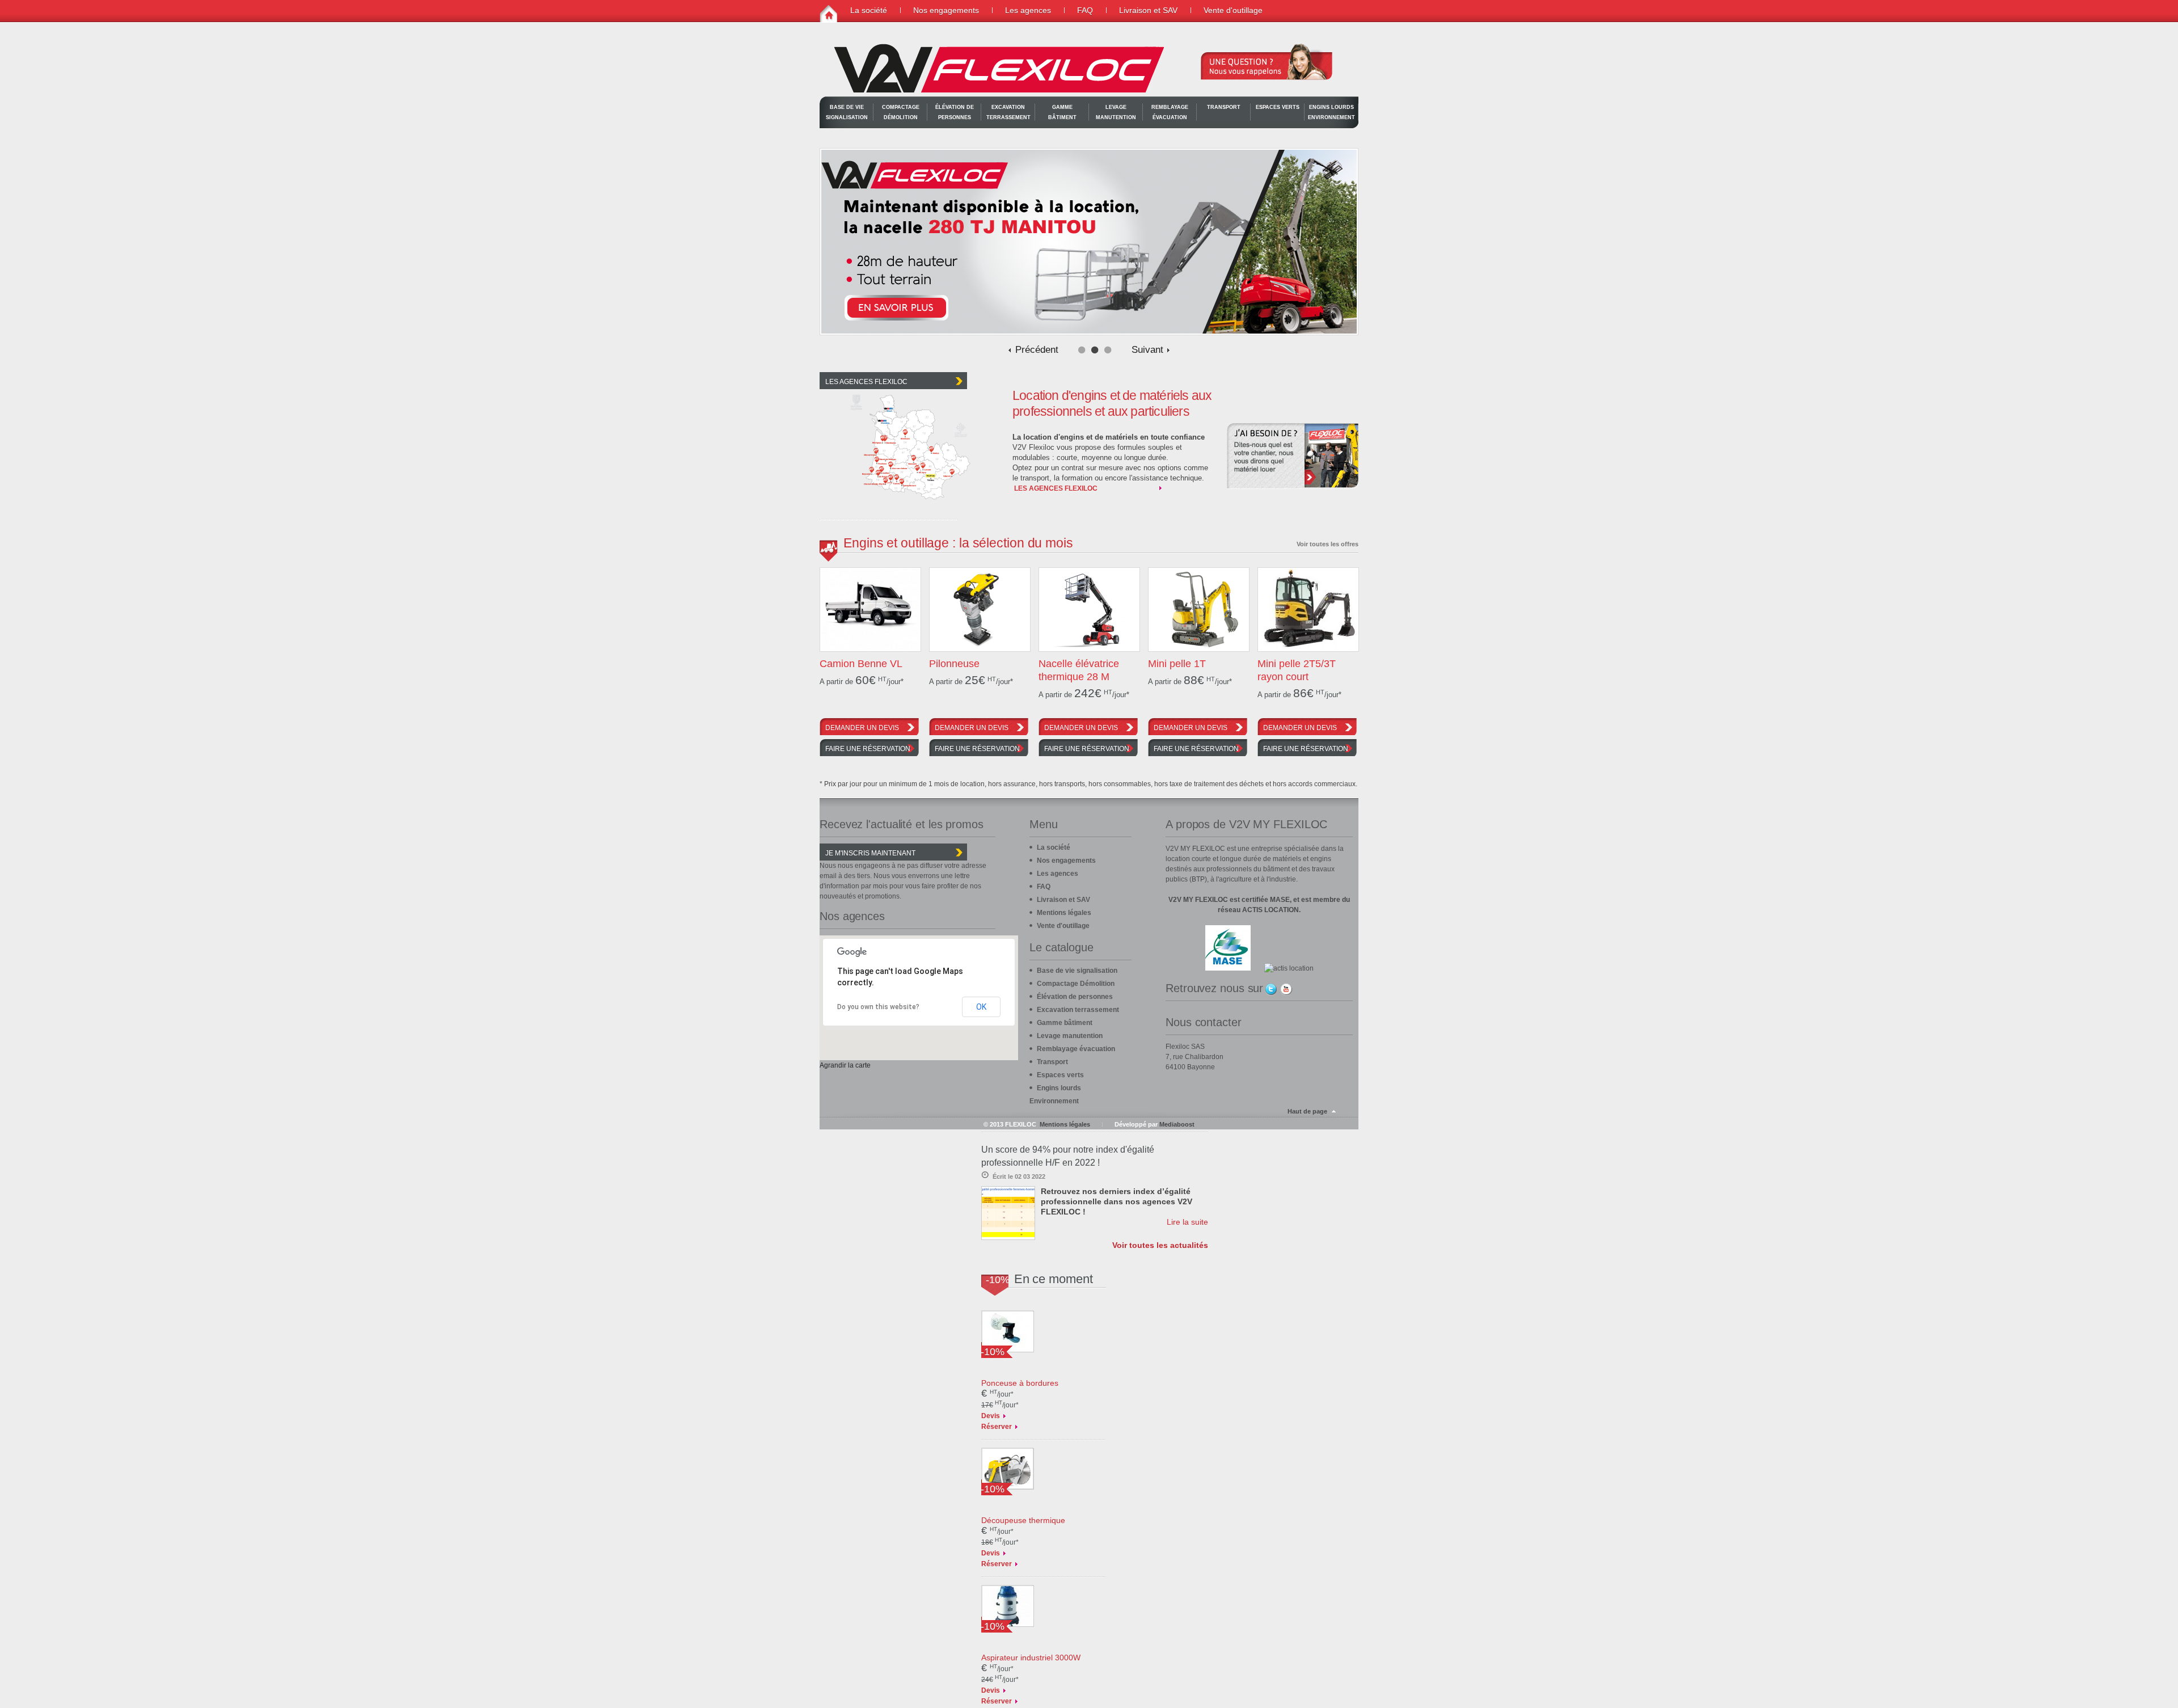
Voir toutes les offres (1328, 544)
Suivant (1147, 350)
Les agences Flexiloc (1056, 488)
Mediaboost (1177, 1124)
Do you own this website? (878, 1007)
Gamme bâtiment (1062, 112)
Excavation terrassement (1008, 112)
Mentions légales (1064, 913)
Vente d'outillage (1233, 10)
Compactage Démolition (901, 112)
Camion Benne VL (861, 664)
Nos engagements (946, 10)
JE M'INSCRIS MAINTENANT (870, 853)
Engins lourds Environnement (1331, 112)
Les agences (1028, 10)
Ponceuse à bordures (1020, 1383)
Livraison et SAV (1148, 10)
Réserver (997, 1427)
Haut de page (1307, 1111)
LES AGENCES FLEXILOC (866, 382)
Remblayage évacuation (1170, 112)
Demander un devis (862, 728)
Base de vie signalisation (847, 112)
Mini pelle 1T (1177, 664)
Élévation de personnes (955, 112)
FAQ (1085, 10)
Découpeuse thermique (1023, 1520)
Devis (991, 1416)
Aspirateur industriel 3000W (1031, 1658)
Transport (1224, 107)
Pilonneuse (954, 664)
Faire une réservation (868, 749)
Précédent (1037, 350)
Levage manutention (1116, 112)
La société (869, 10)
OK (981, 1007)
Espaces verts (1278, 107)
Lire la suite (1187, 1222)
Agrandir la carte (845, 1065)
